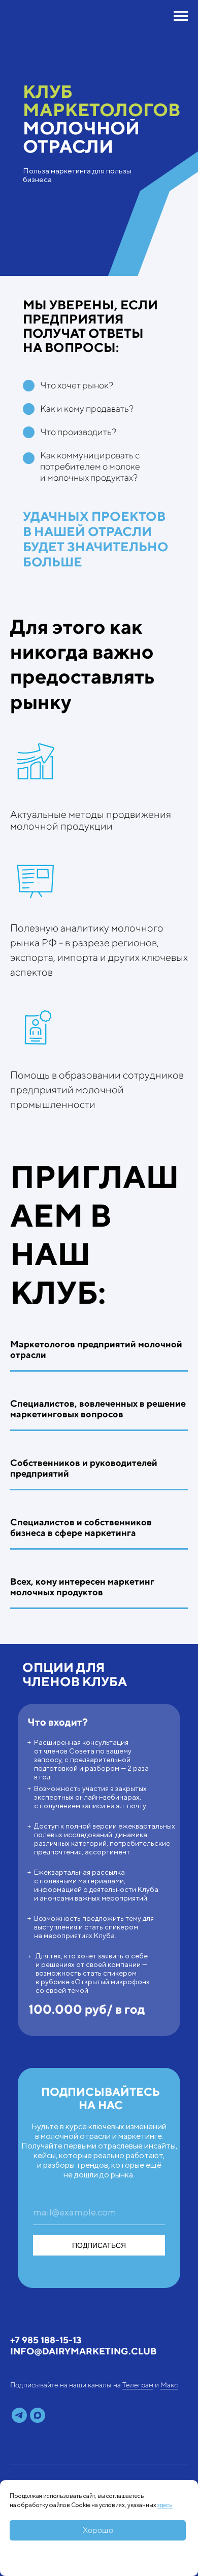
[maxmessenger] (38, 2415)
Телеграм (138, 2385)
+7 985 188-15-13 (46, 2340)
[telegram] (19, 2415)
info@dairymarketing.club (84, 2351)
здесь (165, 2505)
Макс (169, 2385)
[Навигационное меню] (181, 16)
